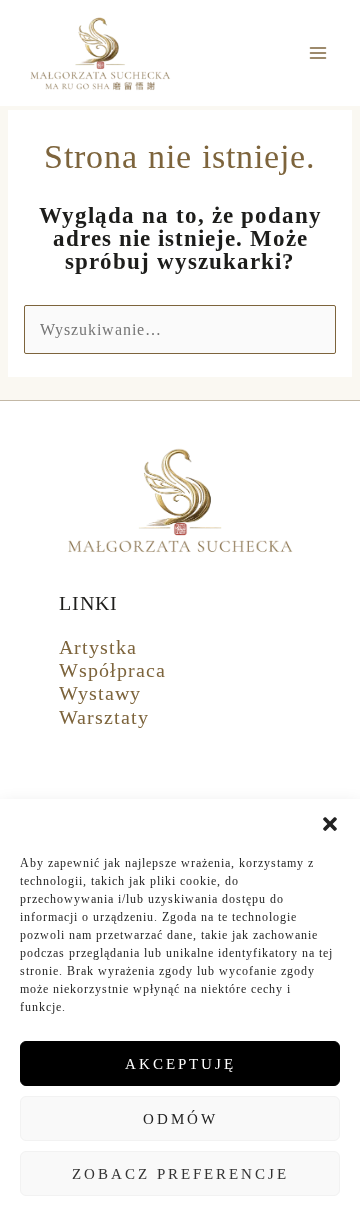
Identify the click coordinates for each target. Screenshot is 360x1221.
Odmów (180, 1119)
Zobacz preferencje (180, 1174)
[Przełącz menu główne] (318, 53)
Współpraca (112, 670)
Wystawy (100, 693)
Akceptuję (180, 1064)
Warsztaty (104, 717)
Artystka (98, 647)
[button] (330, 824)
